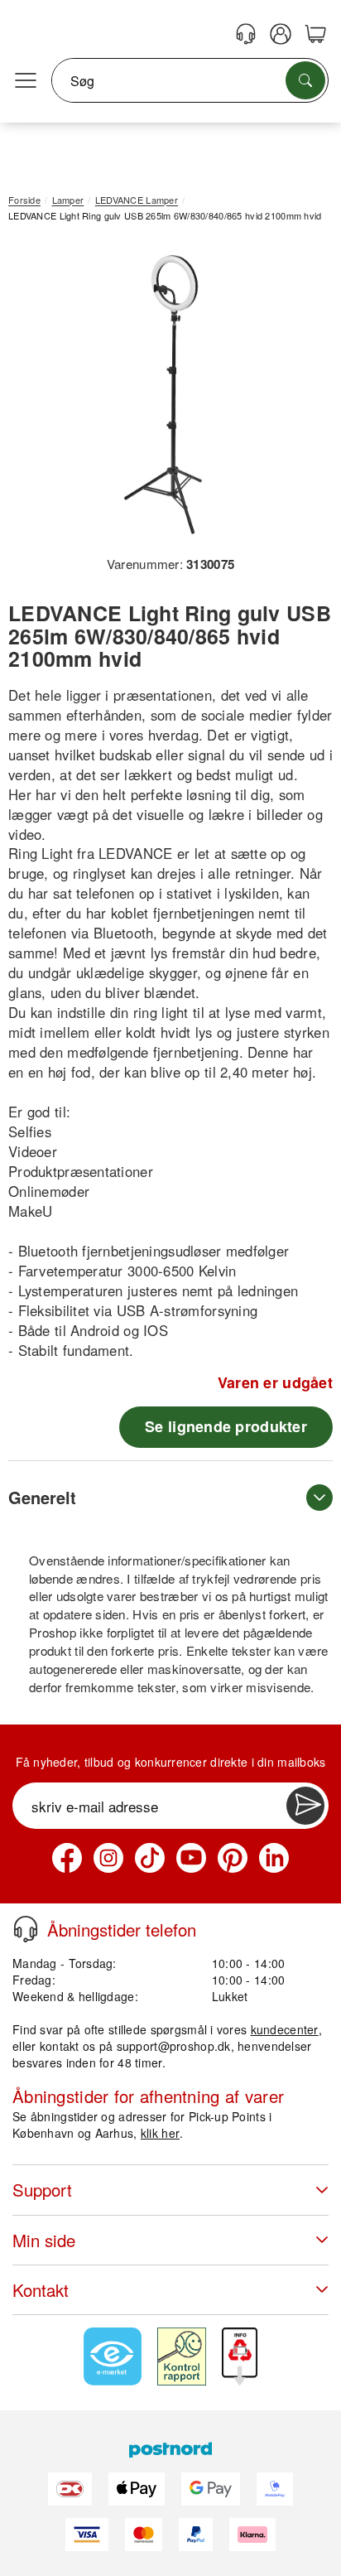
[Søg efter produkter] (305, 80)
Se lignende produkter (226, 1426)
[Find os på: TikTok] (150, 1858)
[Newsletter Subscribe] (305, 1806)
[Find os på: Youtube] (191, 1858)
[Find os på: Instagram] (108, 1858)
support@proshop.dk (174, 2046)
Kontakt (41, 2290)
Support (42, 2190)
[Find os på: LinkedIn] (274, 1858)
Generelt (42, 1497)
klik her (160, 2133)
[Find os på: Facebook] (67, 1858)
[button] (164, 395)
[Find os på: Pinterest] (233, 1858)
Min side (44, 2240)
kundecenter (285, 2029)
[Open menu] (26, 81)
